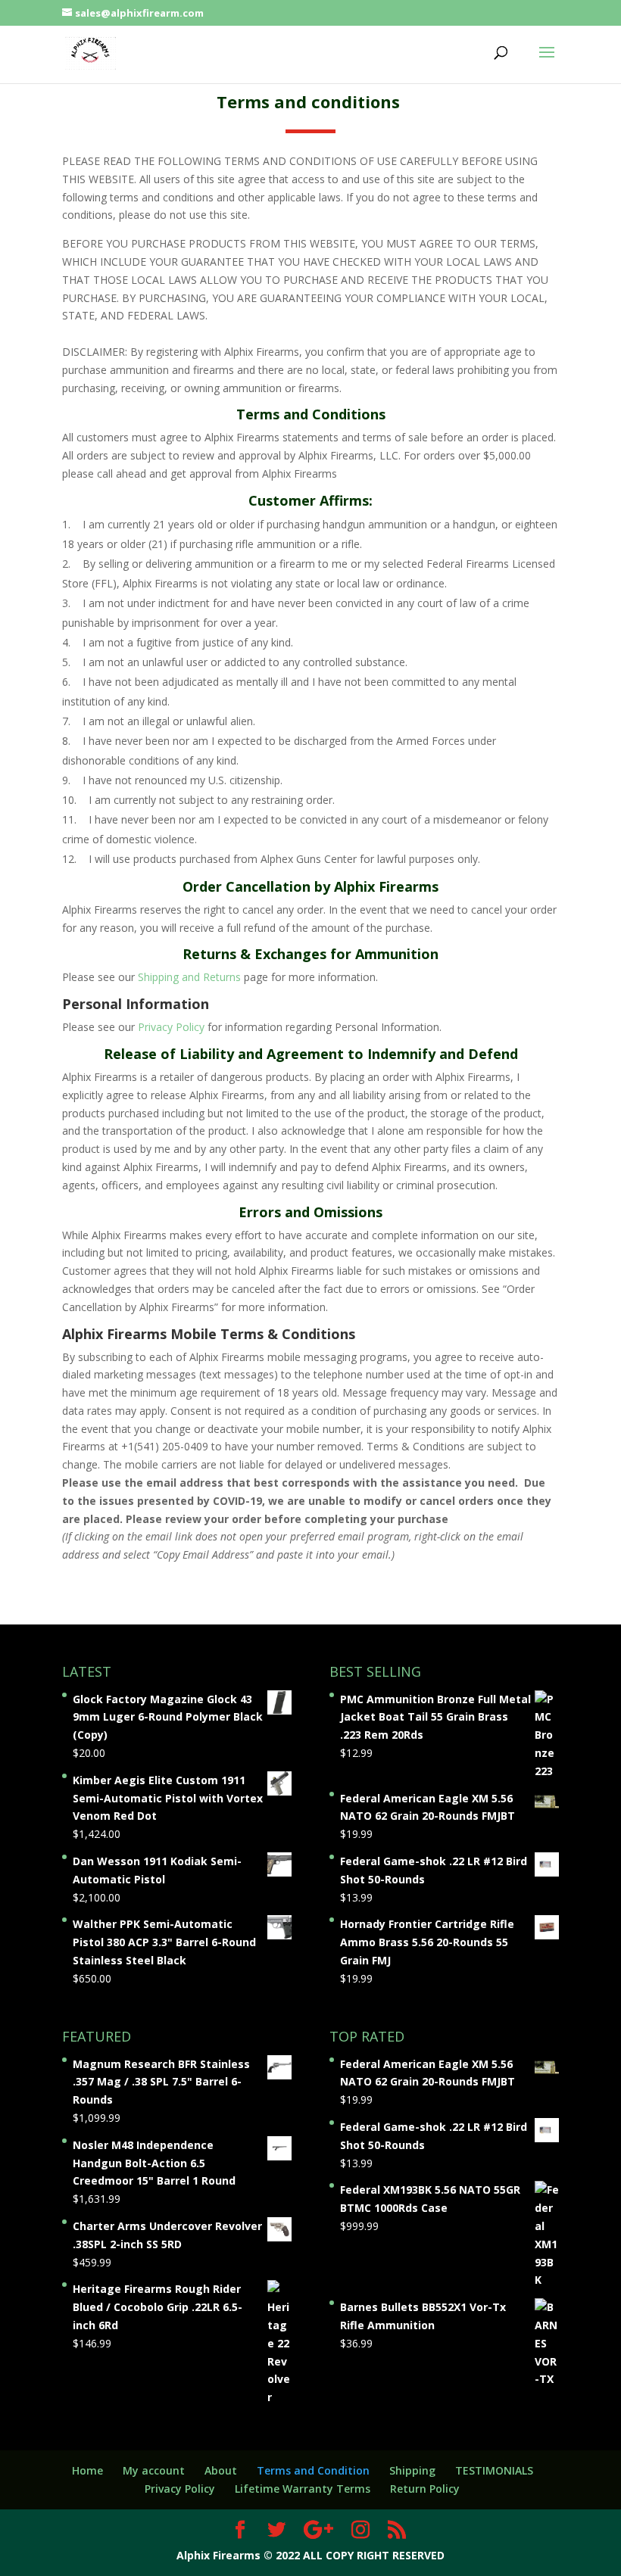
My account (154, 2470)
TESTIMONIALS (494, 2470)
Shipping (412, 2470)
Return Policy (425, 2489)
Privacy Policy (171, 1027)
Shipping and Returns (189, 977)
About (221, 2470)
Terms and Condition (313, 2470)
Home (87, 2470)
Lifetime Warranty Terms (303, 2489)
